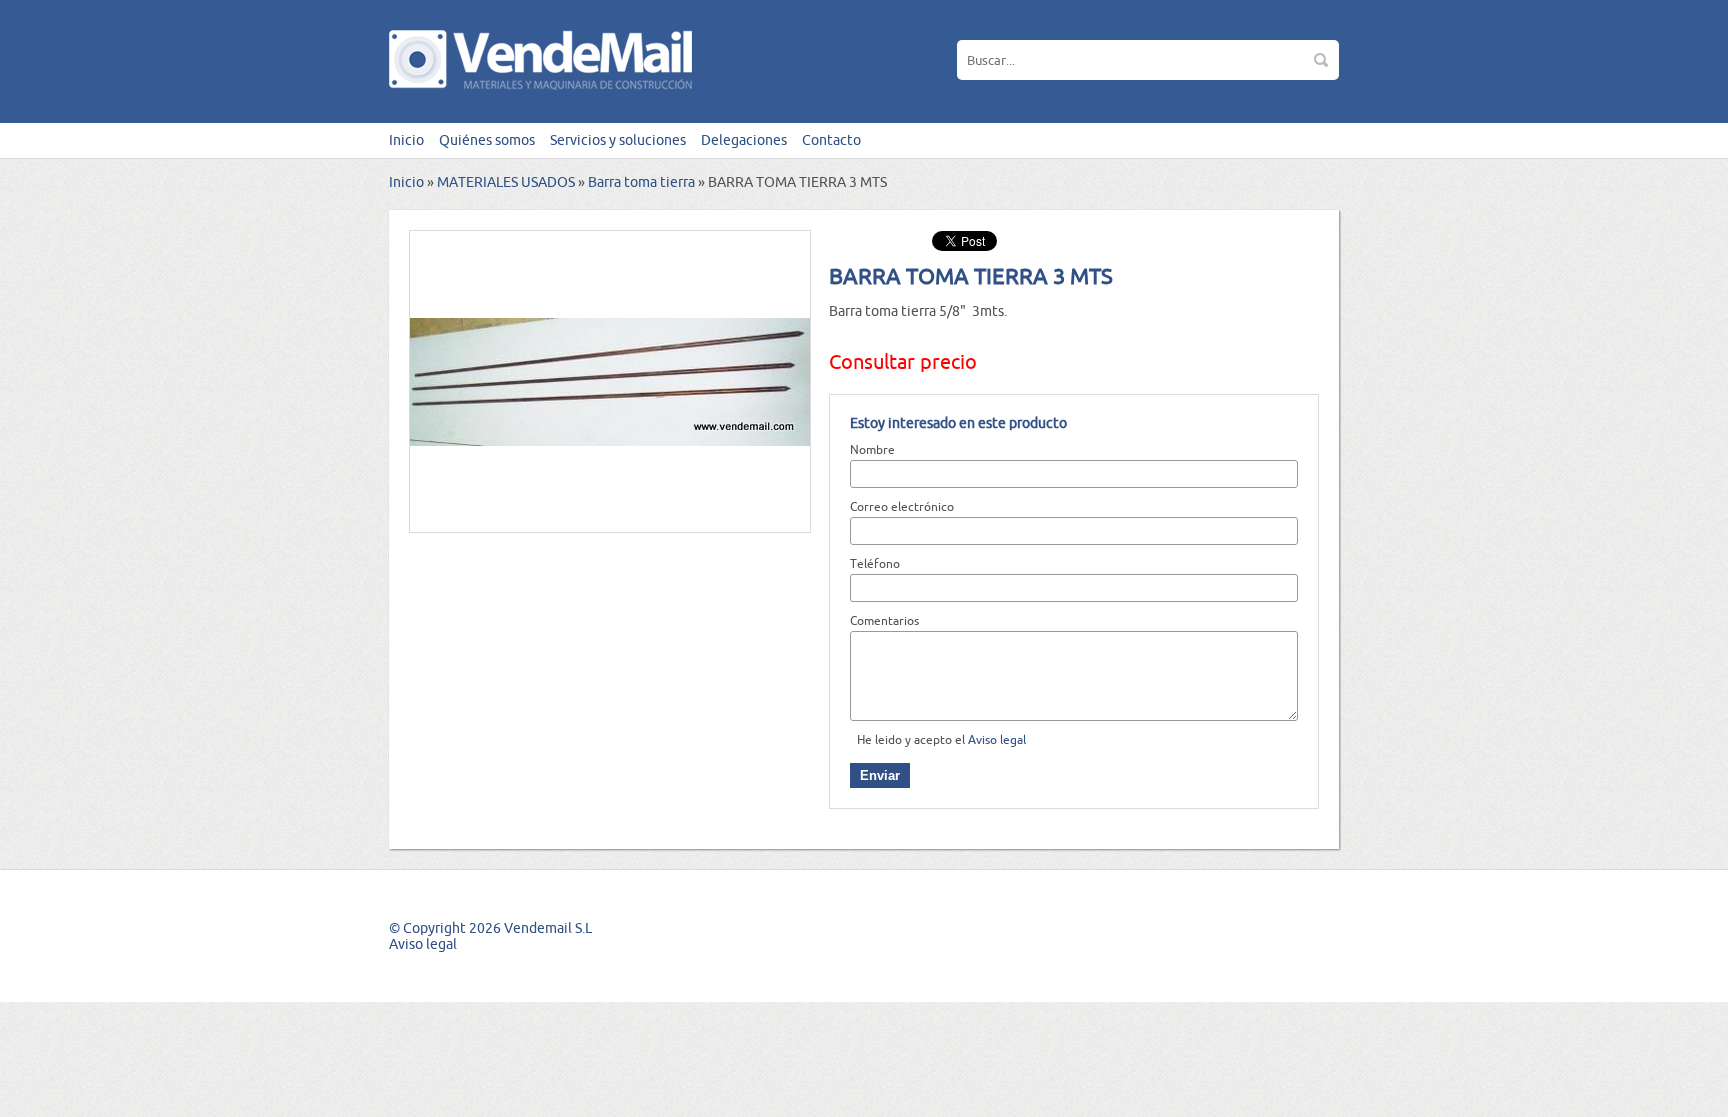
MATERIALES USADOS (506, 182)
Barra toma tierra (641, 182)
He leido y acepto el (941, 739)
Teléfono (875, 563)
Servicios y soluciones (618, 140)
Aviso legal (997, 739)
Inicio (406, 140)
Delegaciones (744, 140)
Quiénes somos (487, 140)
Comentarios (884, 620)
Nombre (872, 449)
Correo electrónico (902, 506)
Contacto (831, 140)
